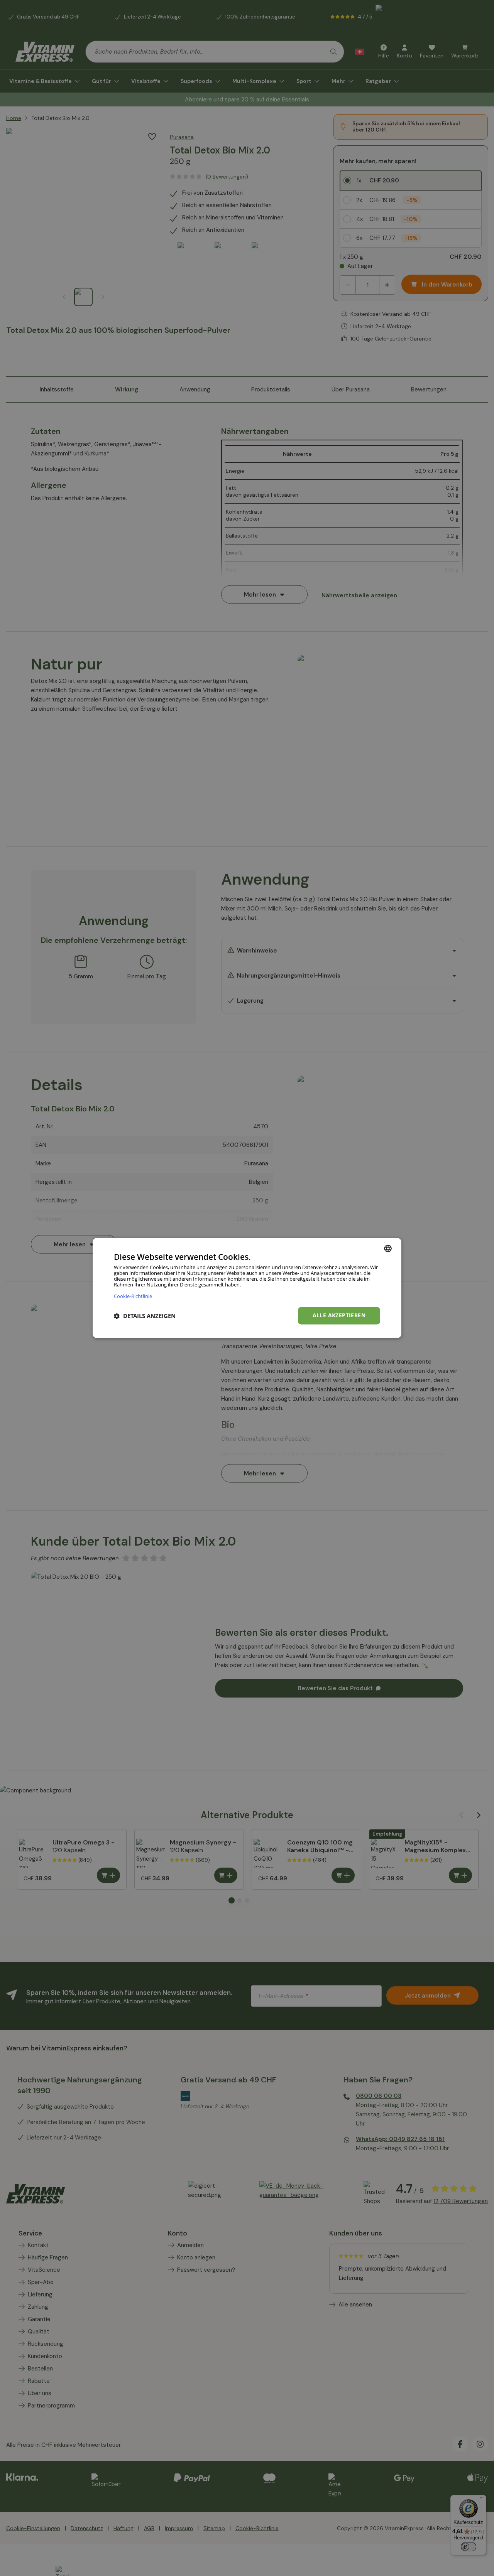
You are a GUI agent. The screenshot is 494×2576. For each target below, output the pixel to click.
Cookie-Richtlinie (133, 1296)
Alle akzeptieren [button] (339, 1316)
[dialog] (247, 1288)
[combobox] (388, 1248)
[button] (145, 1316)
